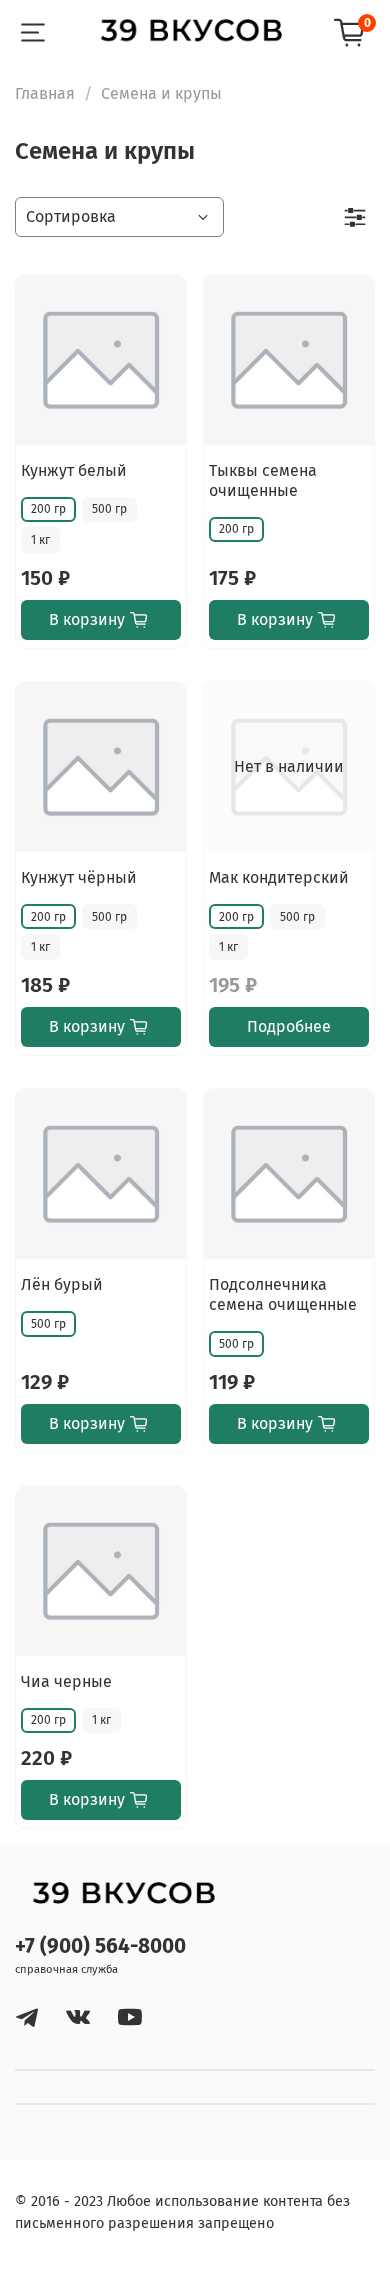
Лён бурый (62, 1284)
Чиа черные (66, 1681)
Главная (45, 93)
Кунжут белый (74, 470)
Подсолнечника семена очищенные (283, 1294)
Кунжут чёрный (79, 877)
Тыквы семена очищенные (263, 480)
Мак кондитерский (279, 877)
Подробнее (289, 1026)
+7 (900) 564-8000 (100, 1946)
